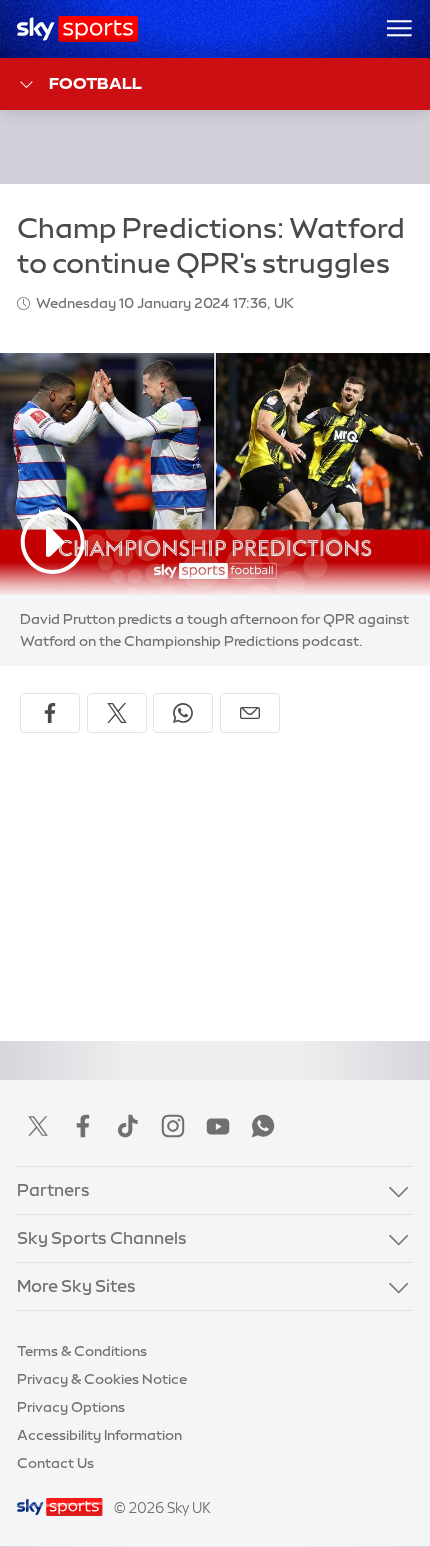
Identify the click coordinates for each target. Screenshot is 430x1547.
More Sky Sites (76, 1286)
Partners (53, 1190)
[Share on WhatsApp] (183, 713)
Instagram (173, 1126)
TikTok (128, 1126)
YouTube (218, 1126)
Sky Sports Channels (102, 1238)
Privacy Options (71, 1407)
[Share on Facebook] (50, 713)
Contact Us (55, 1463)
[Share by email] (250, 713)
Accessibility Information (99, 1435)
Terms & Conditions (82, 1351)
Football (95, 83)
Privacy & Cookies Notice (102, 1379)
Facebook (83, 1126)
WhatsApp (263, 1126)
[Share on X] (117, 713)
